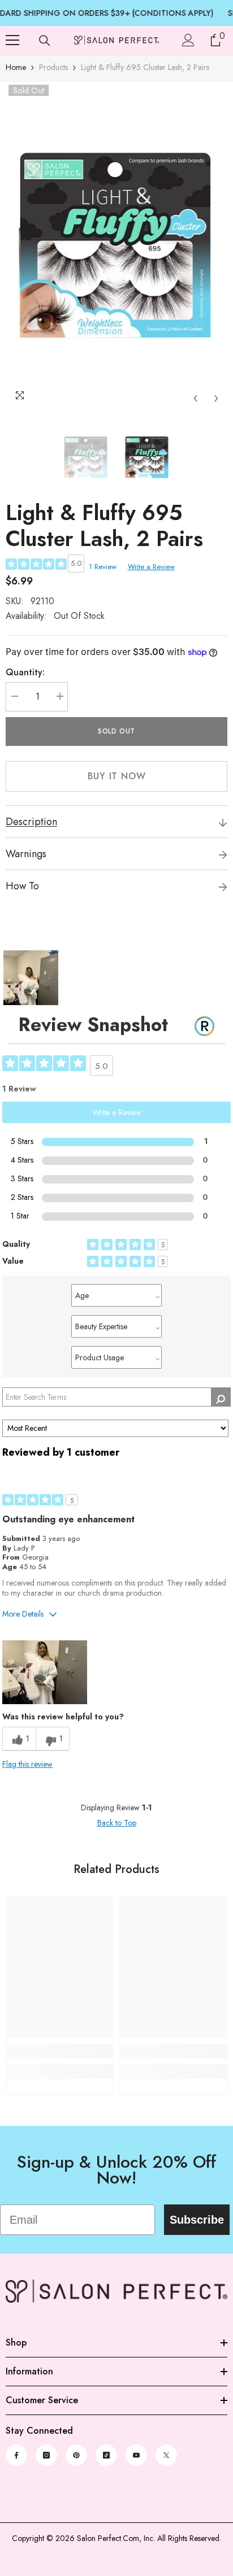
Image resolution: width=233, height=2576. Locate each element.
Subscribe (197, 2220)
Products (53, 67)
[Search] (45, 41)
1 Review (103, 567)
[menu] (12, 40)
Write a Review (151, 567)
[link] (60, 2051)
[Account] (188, 40)
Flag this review (27, 1764)
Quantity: (25, 672)
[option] (116, 246)
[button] (195, 398)
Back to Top (117, 1823)
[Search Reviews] (221, 1397)
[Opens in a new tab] (16, 2455)
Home (16, 67)
